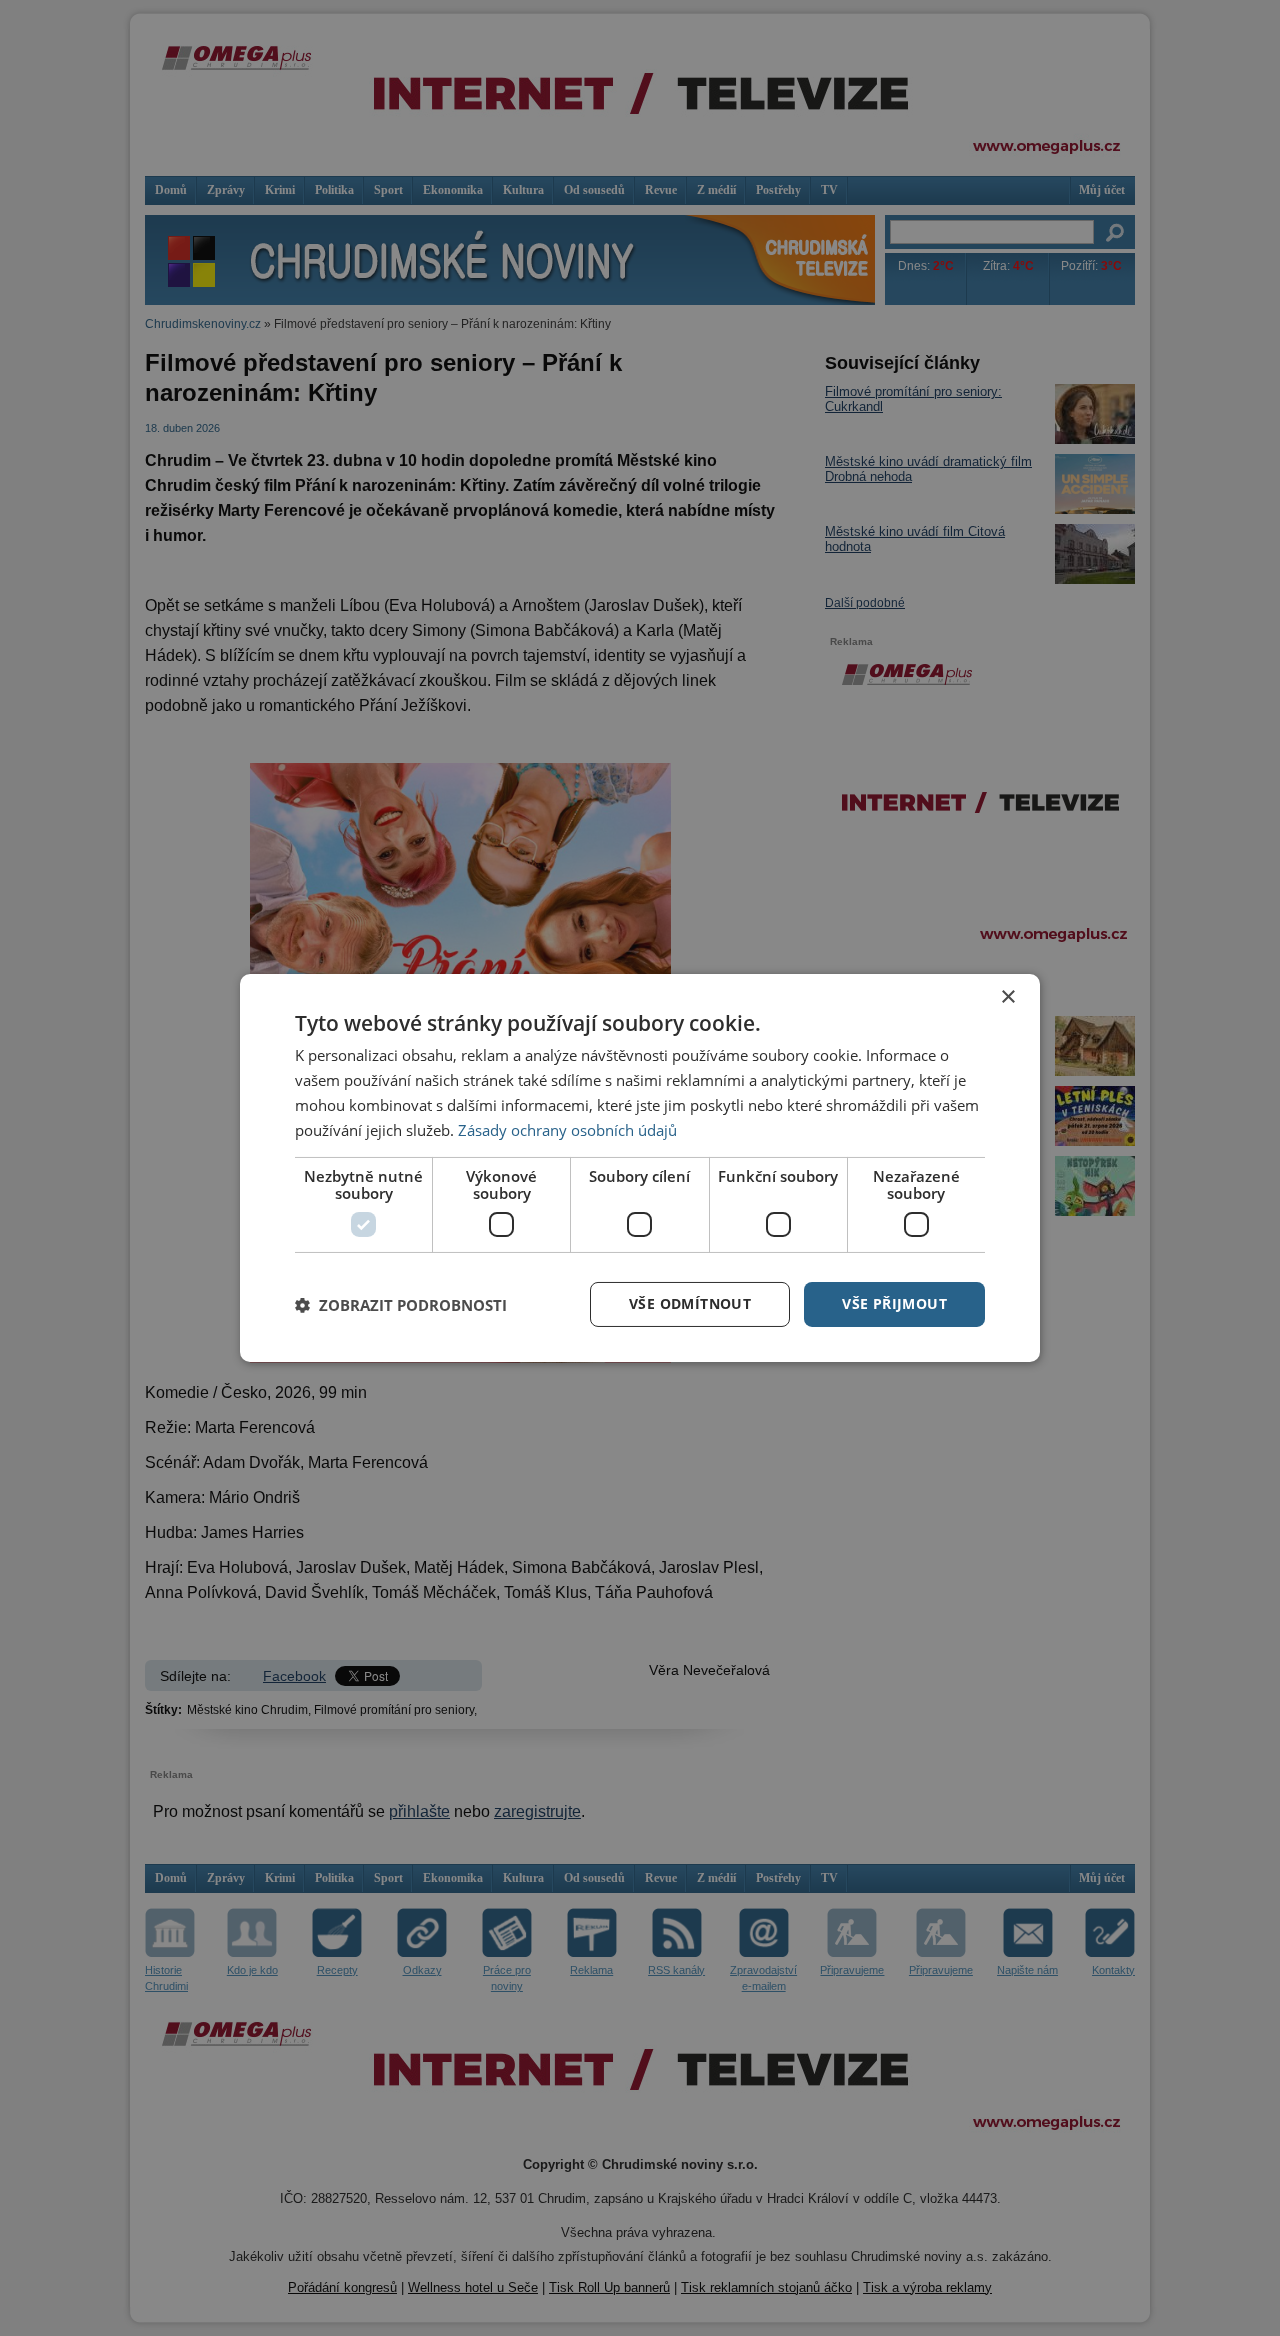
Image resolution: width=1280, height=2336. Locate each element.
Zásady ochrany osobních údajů (567, 1130)
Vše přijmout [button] (894, 1303)
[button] (401, 1305)
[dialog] (640, 1168)
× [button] (1007, 997)
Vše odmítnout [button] (690, 1303)
